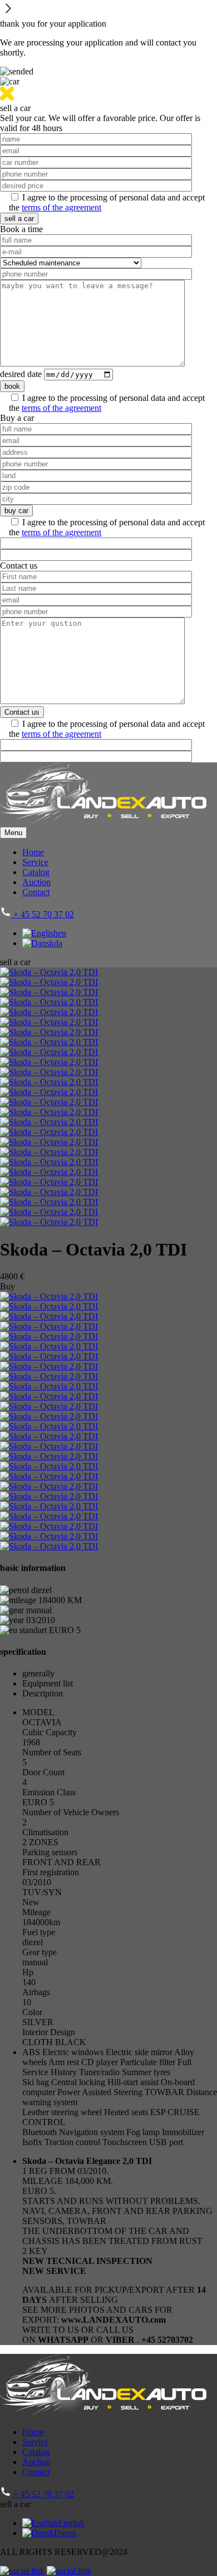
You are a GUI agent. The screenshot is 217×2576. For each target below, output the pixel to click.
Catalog (36, 872)
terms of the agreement (61, 207)
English (71, 2523)
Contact (36, 892)
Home (33, 852)
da (58, 943)
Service (35, 862)
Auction (36, 882)
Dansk (65, 2533)
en (62, 933)
